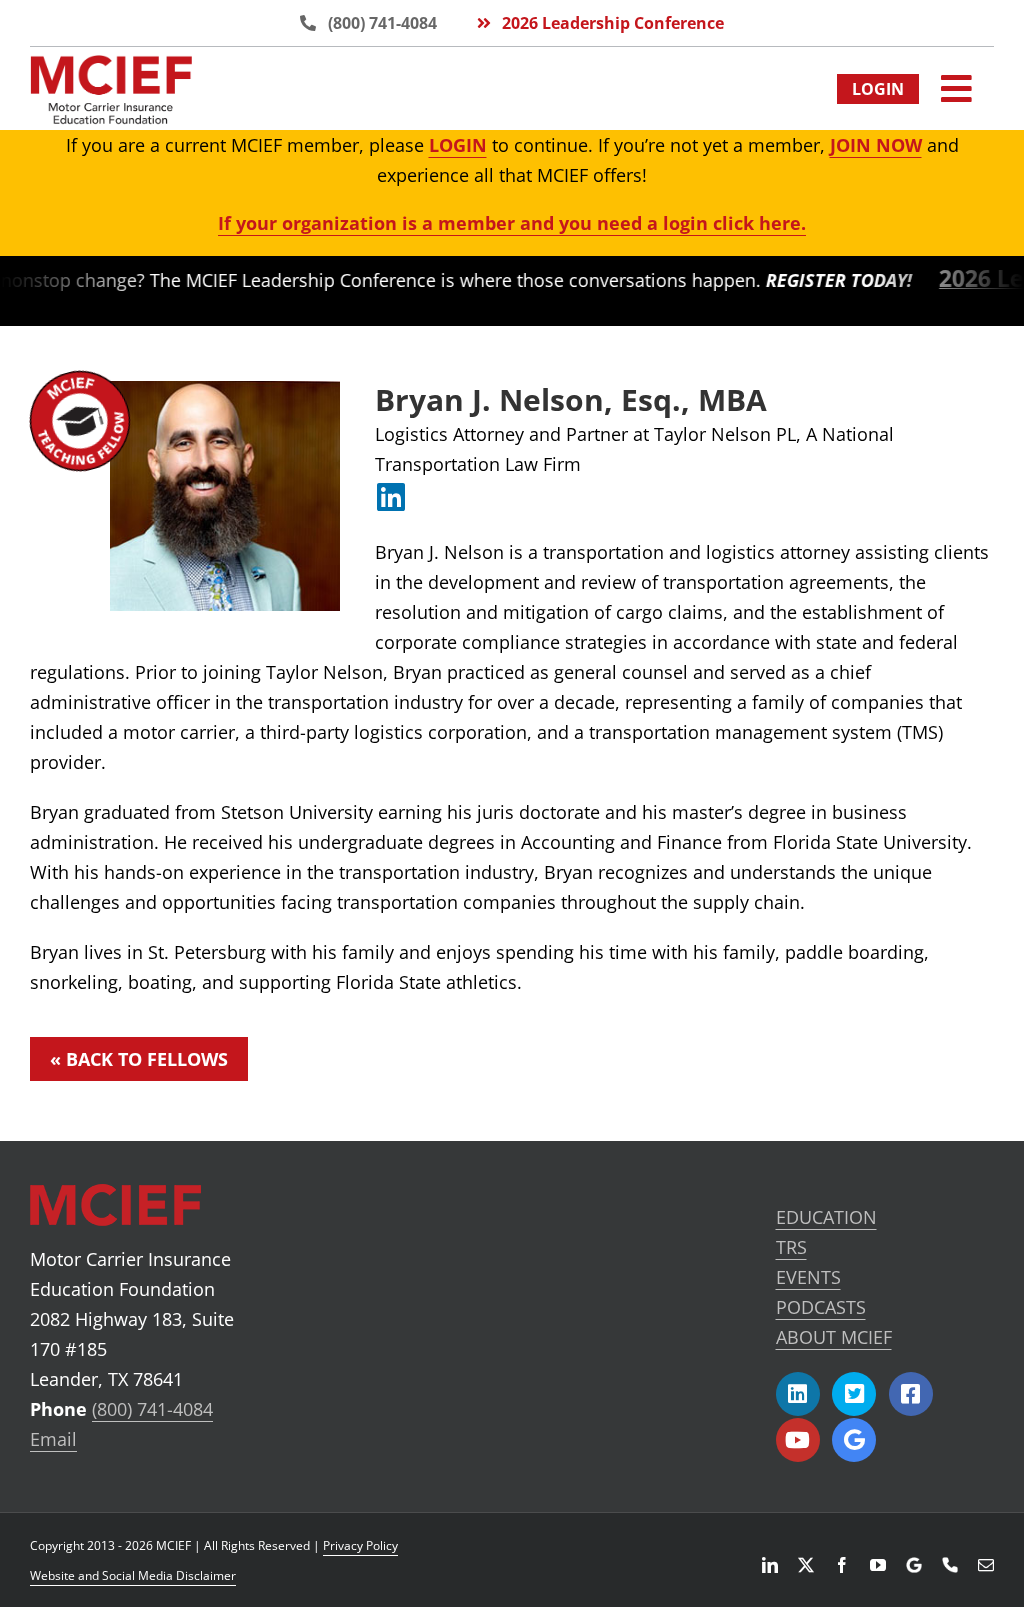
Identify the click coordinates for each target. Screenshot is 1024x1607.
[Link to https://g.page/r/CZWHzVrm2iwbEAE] (854, 1440)
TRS (791, 1247)
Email (53, 1439)
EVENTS (808, 1277)
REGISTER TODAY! (807, 280)
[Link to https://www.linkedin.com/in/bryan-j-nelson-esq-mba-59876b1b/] (391, 497)
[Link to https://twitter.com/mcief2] (854, 1394)
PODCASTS (821, 1307)
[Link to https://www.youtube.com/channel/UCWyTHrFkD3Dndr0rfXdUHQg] (798, 1440)
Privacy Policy (360, 1545)
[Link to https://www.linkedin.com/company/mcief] (798, 1394)
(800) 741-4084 (152, 1409)
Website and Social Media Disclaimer (133, 1575)
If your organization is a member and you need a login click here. (512, 223)
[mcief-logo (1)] (111, 64)
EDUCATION (826, 1217)
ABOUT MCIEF (834, 1337)
